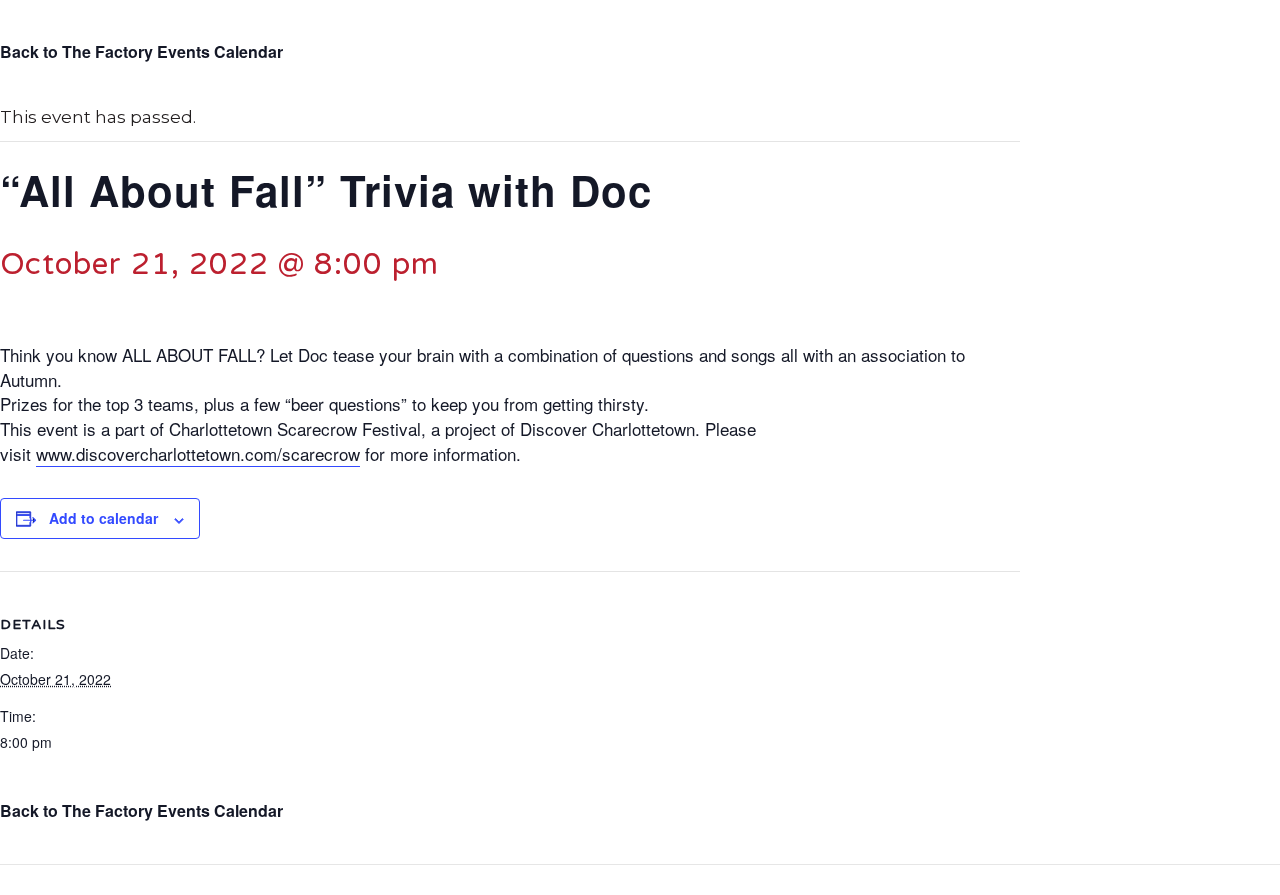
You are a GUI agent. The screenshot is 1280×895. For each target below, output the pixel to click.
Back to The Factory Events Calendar (141, 51)
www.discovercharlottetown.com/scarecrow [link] (198, 453)
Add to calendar (103, 518)
